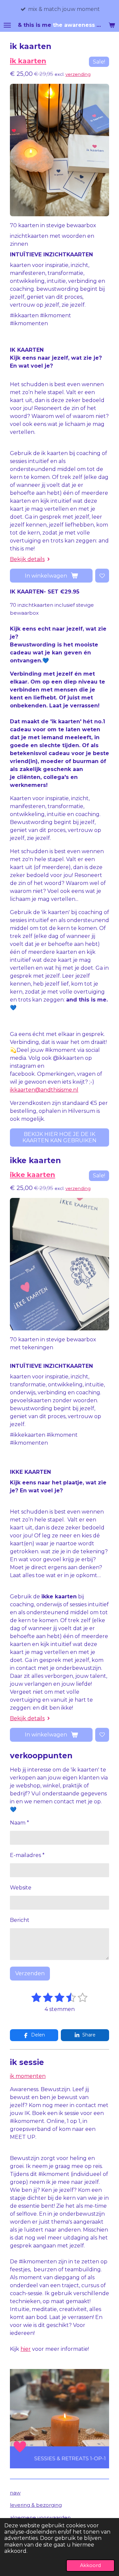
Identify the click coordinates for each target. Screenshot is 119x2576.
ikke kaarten (33, 1175)
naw (15, 2493)
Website (21, 1888)
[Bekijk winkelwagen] (112, 25)
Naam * (20, 1823)
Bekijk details (27, 559)
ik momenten (28, 2076)
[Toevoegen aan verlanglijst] (102, 576)
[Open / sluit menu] (7, 25)
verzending (78, 74)
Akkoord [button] (90, 2565)
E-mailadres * (27, 1855)
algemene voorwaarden (40, 2518)
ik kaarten (28, 61)
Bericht (20, 1920)
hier (26, 2349)
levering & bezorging (36, 2505)
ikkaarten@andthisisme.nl (44, 1090)
